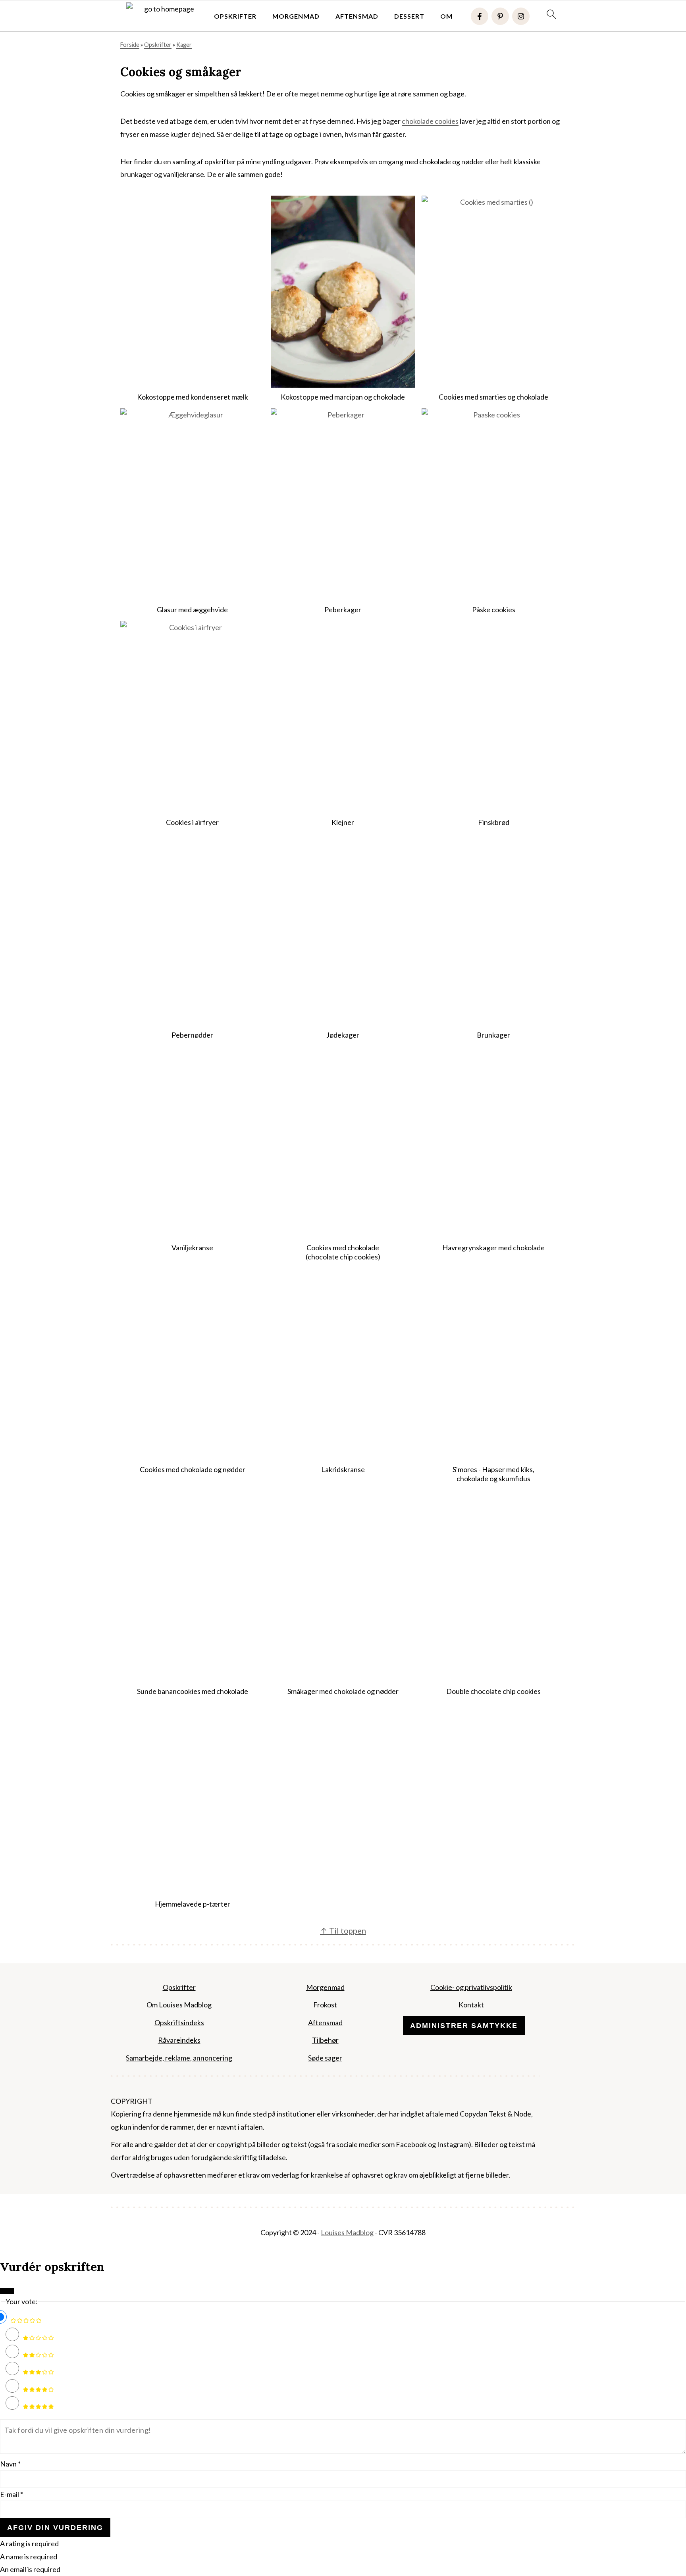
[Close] (7, 2291)
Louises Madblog (347, 2233)
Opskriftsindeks (179, 2022)
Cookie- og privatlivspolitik (471, 1987)
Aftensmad (357, 16)
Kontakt (471, 2005)
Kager (184, 45)
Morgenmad (296, 16)
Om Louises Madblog (179, 2005)
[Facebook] (480, 16)
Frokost (325, 2005)
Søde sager (325, 2058)
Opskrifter (235, 16)
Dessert (409, 16)
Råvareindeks (179, 2040)
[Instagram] (521, 16)
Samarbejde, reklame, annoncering (179, 2058)
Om (446, 16)
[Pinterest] (500, 16)
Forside (130, 45)
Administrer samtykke (464, 2026)
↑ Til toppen (343, 1930)
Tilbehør (325, 2040)
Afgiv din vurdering (55, 2528)
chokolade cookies (430, 121)
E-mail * (12, 2494)
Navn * (10, 2464)
